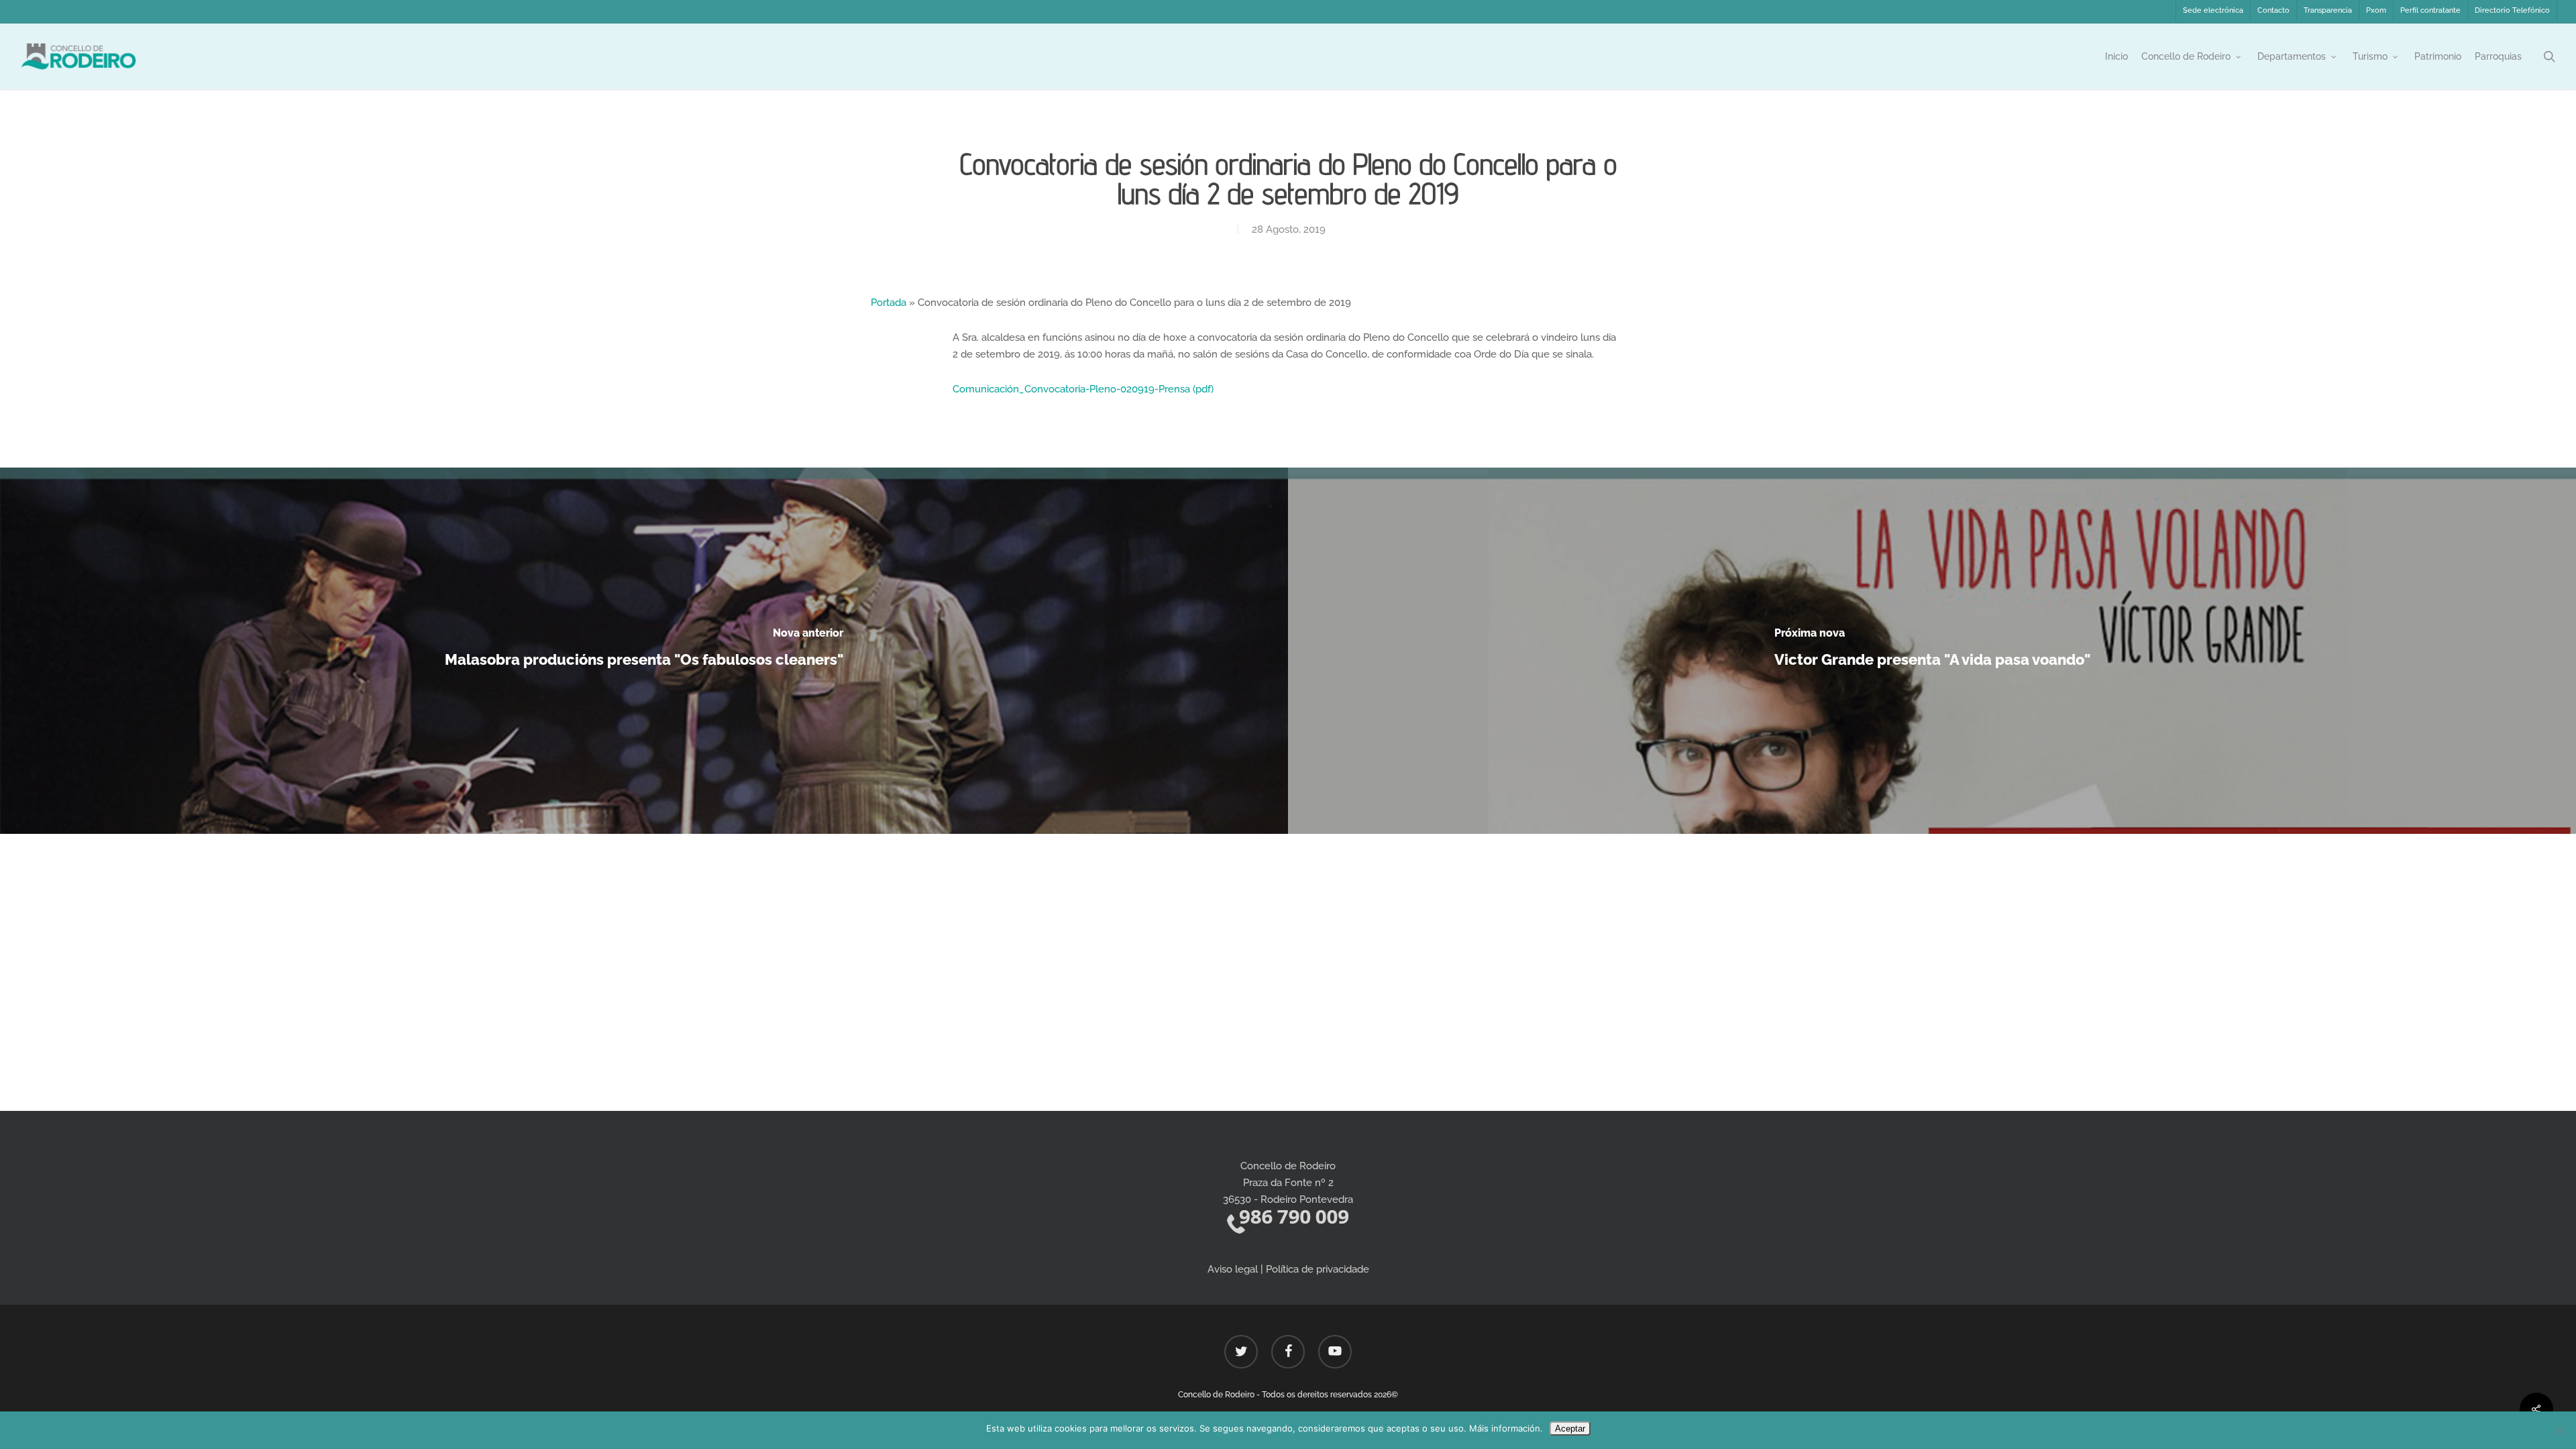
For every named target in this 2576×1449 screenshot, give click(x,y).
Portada (889, 303)
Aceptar (1570, 1429)
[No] (2559, 1430)
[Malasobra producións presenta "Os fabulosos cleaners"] (644, 651)
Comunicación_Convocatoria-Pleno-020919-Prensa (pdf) (1083, 389)
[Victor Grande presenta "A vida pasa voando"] (1932, 651)
